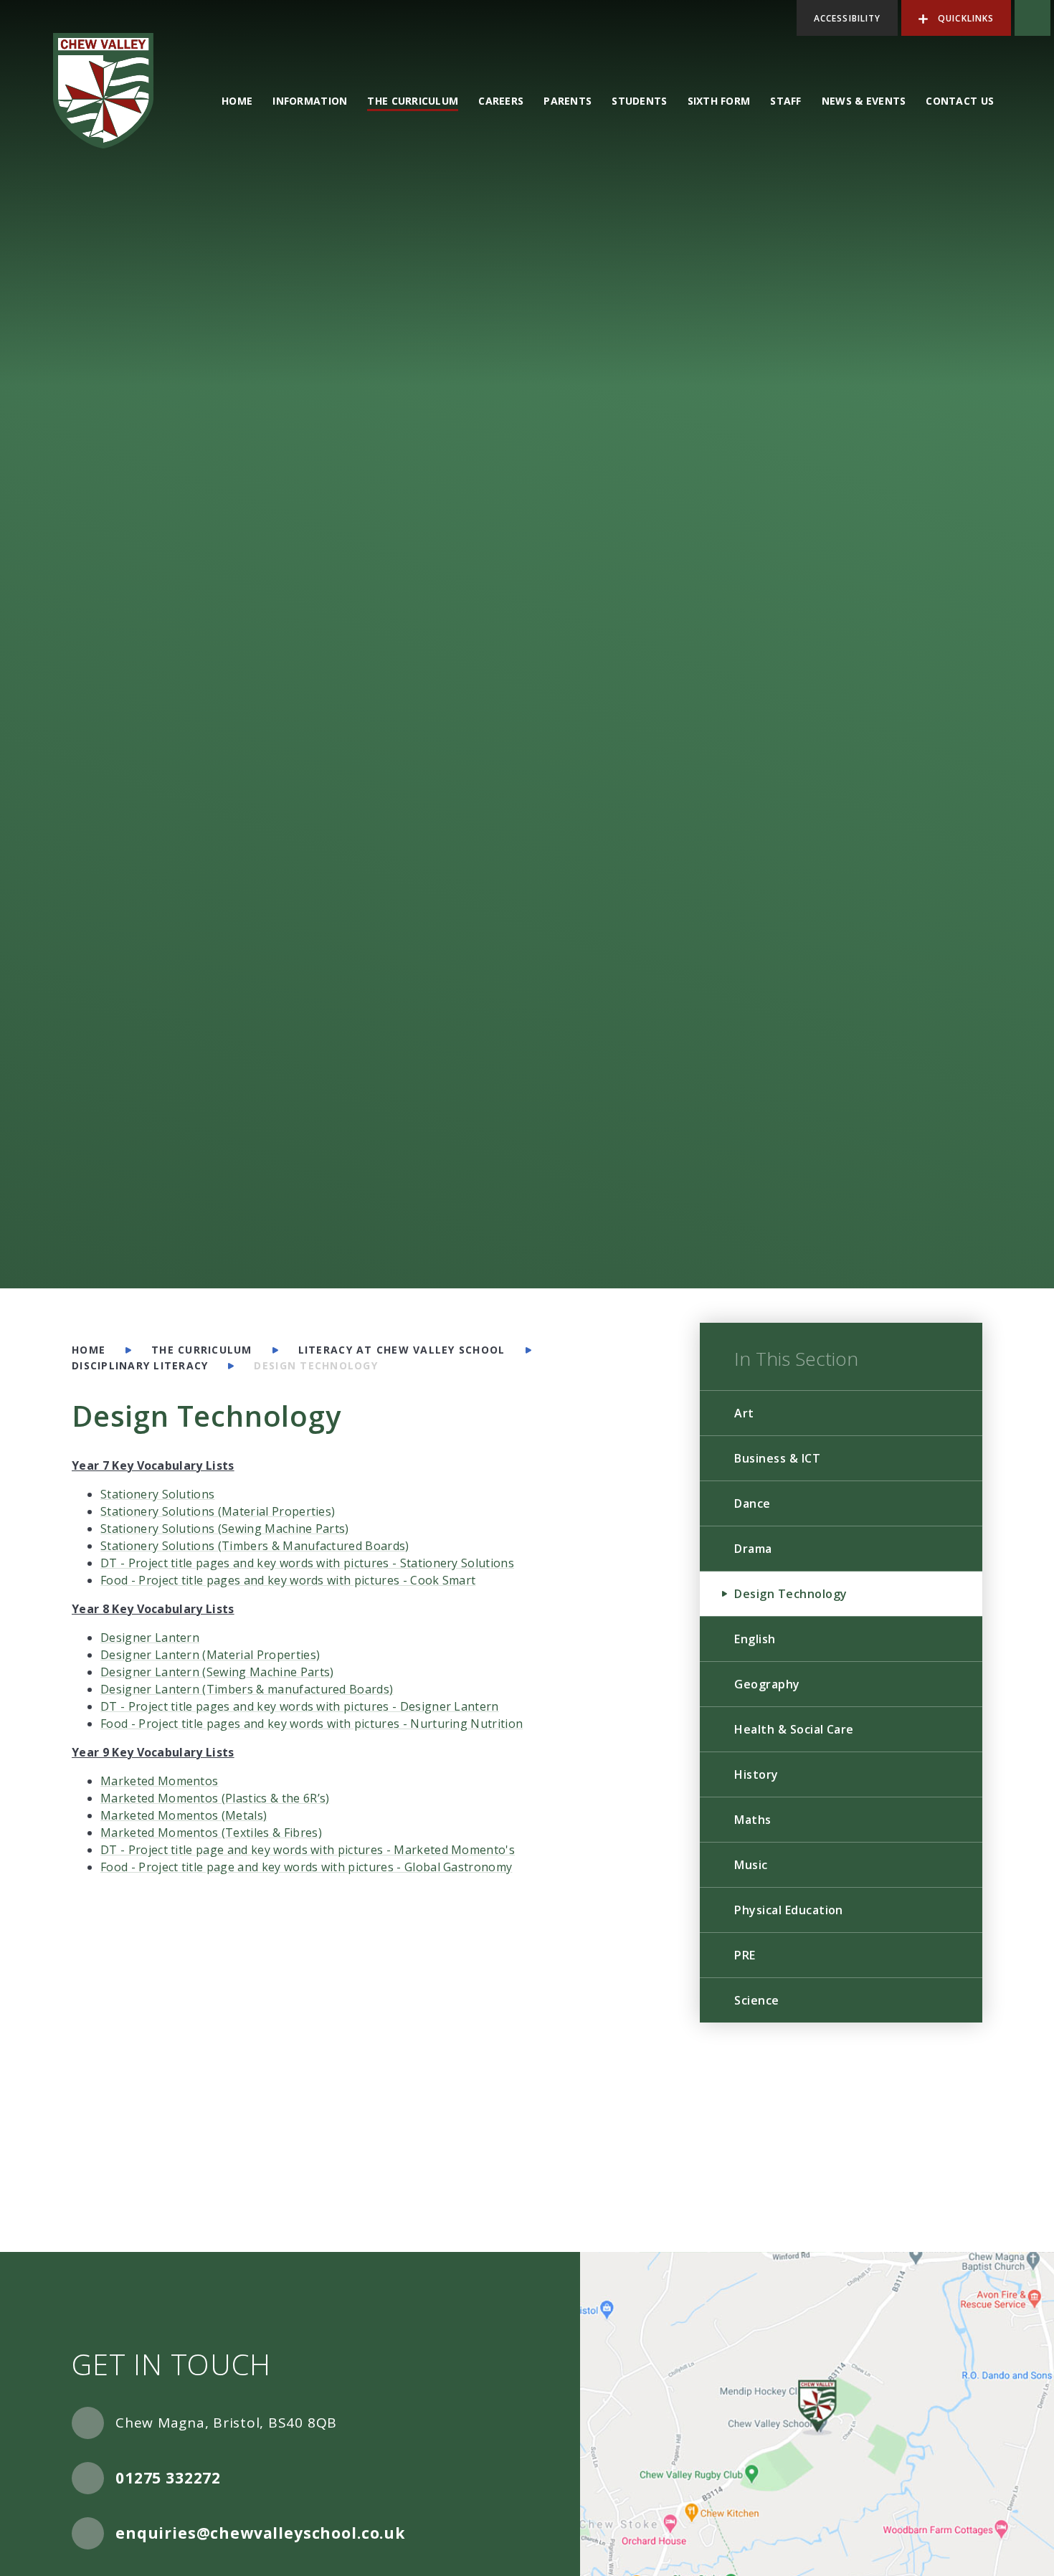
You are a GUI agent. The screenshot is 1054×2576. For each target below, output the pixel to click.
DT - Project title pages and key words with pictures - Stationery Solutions (307, 1563)
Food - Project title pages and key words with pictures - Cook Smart (288, 1580)
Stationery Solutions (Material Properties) (218, 1511)
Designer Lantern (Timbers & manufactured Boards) (247, 1689)
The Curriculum (202, 1350)
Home (89, 1350)
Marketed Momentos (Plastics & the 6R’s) (215, 1798)
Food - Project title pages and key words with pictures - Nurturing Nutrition (312, 1724)
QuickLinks (964, 18)
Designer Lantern (150, 1638)
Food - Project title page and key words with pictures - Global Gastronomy (306, 1867)
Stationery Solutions (157, 1494)
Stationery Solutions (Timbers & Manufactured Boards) (255, 1546)
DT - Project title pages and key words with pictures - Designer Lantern (300, 1706)
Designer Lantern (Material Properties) (210, 1655)
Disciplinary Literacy (140, 1365)
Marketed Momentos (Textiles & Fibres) (211, 1833)
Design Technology (315, 1365)
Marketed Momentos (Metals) (184, 1815)
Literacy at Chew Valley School (402, 1350)
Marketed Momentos (159, 1781)
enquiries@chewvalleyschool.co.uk (260, 2533)
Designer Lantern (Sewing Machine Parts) (217, 1672)
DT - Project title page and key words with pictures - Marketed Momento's (308, 1850)
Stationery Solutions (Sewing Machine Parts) (225, 1529)
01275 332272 (168, 2478)
